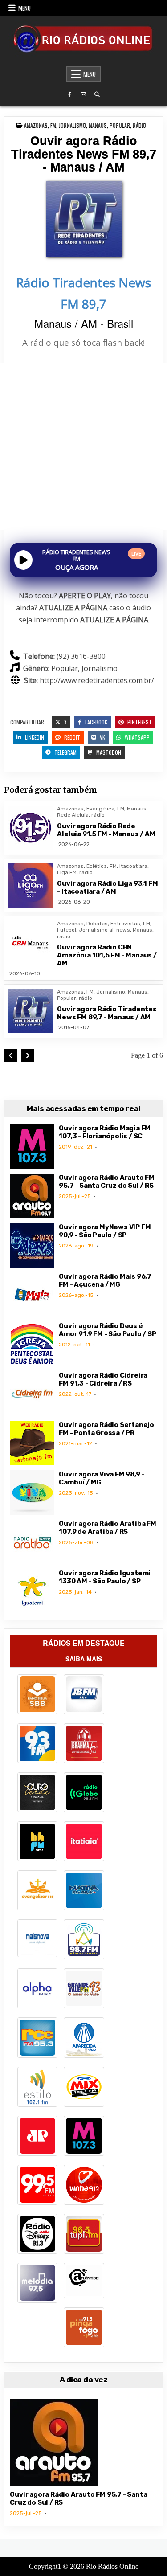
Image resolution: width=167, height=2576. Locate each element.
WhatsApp (136, 737)
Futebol (67, 930)
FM (53, 125)
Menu (24, 8)
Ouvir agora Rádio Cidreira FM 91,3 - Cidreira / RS (103, 1379)
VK (102, 737)
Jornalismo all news (104, 930)
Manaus (98, 125)
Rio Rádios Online (112, 2566)
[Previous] (11, 1055)
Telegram (65, 752)
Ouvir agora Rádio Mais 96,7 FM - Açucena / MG (105, 1280)
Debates (97, 924)
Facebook (96, 722)
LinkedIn (34, 737)
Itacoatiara (133, 866)
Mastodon (108, 752)
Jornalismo (72, 125)
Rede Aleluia (73, 815)
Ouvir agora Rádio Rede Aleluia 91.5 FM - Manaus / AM (106, 830)
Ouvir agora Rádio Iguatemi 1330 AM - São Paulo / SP (105, 1577)
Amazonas (36, 125)
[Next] (28, 1055)
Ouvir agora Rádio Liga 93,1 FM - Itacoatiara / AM (107, 887)
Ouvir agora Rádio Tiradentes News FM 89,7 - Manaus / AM (84, 154)
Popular (120, 125)
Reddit (71, 737)
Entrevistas (125, 924)
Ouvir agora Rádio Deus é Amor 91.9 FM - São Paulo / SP (107, 1330)
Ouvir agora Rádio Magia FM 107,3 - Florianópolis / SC (105, 1132)
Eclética (97, 866)
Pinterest (139, 722)
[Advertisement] (83, 447)
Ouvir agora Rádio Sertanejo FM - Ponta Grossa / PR (106, 1429)
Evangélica (100, 809)
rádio (139, 125)
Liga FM (67, 872)
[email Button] (83, 94)
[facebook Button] (69, 94)
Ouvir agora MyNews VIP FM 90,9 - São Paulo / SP (105, 1231)
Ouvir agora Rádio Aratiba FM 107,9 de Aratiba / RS (107, 1528)
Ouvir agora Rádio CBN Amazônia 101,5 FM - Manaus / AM (107, 955)
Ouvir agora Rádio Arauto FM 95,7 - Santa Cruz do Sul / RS (107, 1182)
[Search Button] (97, 94)
